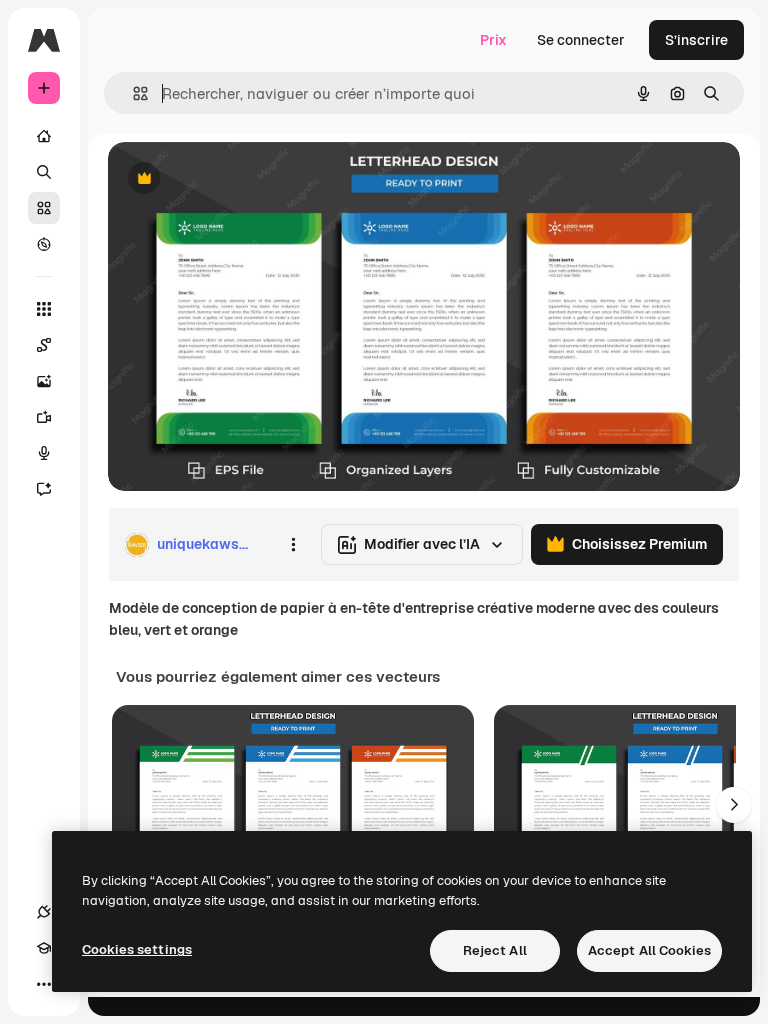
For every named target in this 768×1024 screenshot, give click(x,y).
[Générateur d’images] (44, 381)
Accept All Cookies (649, 950)
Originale (240, 179)
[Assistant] (44, 489)
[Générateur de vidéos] (44, 417)
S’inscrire (696, 40)
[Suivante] (734, 805)
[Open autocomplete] (132, 93)
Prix (493, 40)
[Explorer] (44, 244)
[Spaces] (44, 345)
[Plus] (44, 984)
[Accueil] (44, 136)
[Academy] (44, 948)
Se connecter (581, 40)
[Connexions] (44, 912)
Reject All (495, 950)
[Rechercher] (44, 172)
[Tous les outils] (44, 309)
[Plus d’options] (293, 545)
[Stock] (44, 208)
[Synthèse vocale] (44, 453)
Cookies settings (137, 949)
